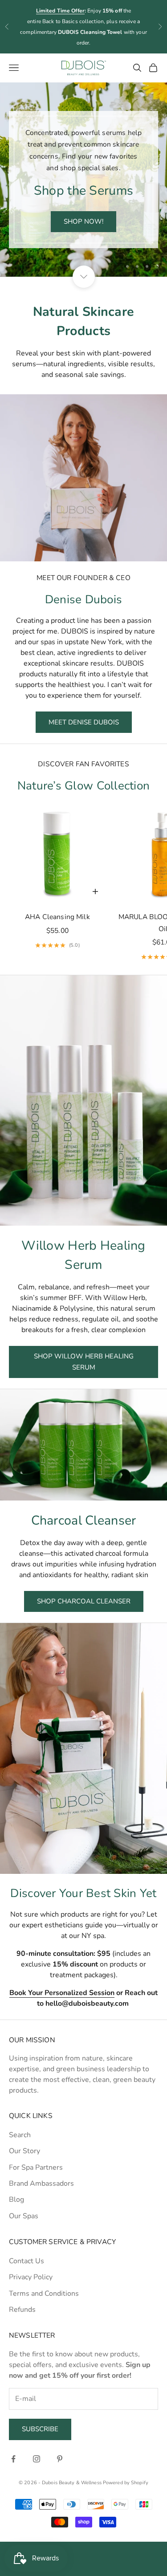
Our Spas (24, 2216)
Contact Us (26, 2261)
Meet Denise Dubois (84, 722)
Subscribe (40, 2429)
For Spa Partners (36, 2167)
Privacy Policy (31, 2277)
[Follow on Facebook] (13, 2459)
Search (20, 2135)
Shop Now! (83, 221)
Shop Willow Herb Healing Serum (84, 1362)
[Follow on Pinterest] (60, 2459)
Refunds (22, 2310)
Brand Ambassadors (41, 2183)
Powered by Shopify (126, 2483)
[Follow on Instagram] (37, 2459)
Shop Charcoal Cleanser (84, 1601)
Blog (16, 2200)
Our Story (24, 2151)
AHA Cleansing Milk (57, 917)
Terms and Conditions (44, 2294)
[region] (83, 180)
